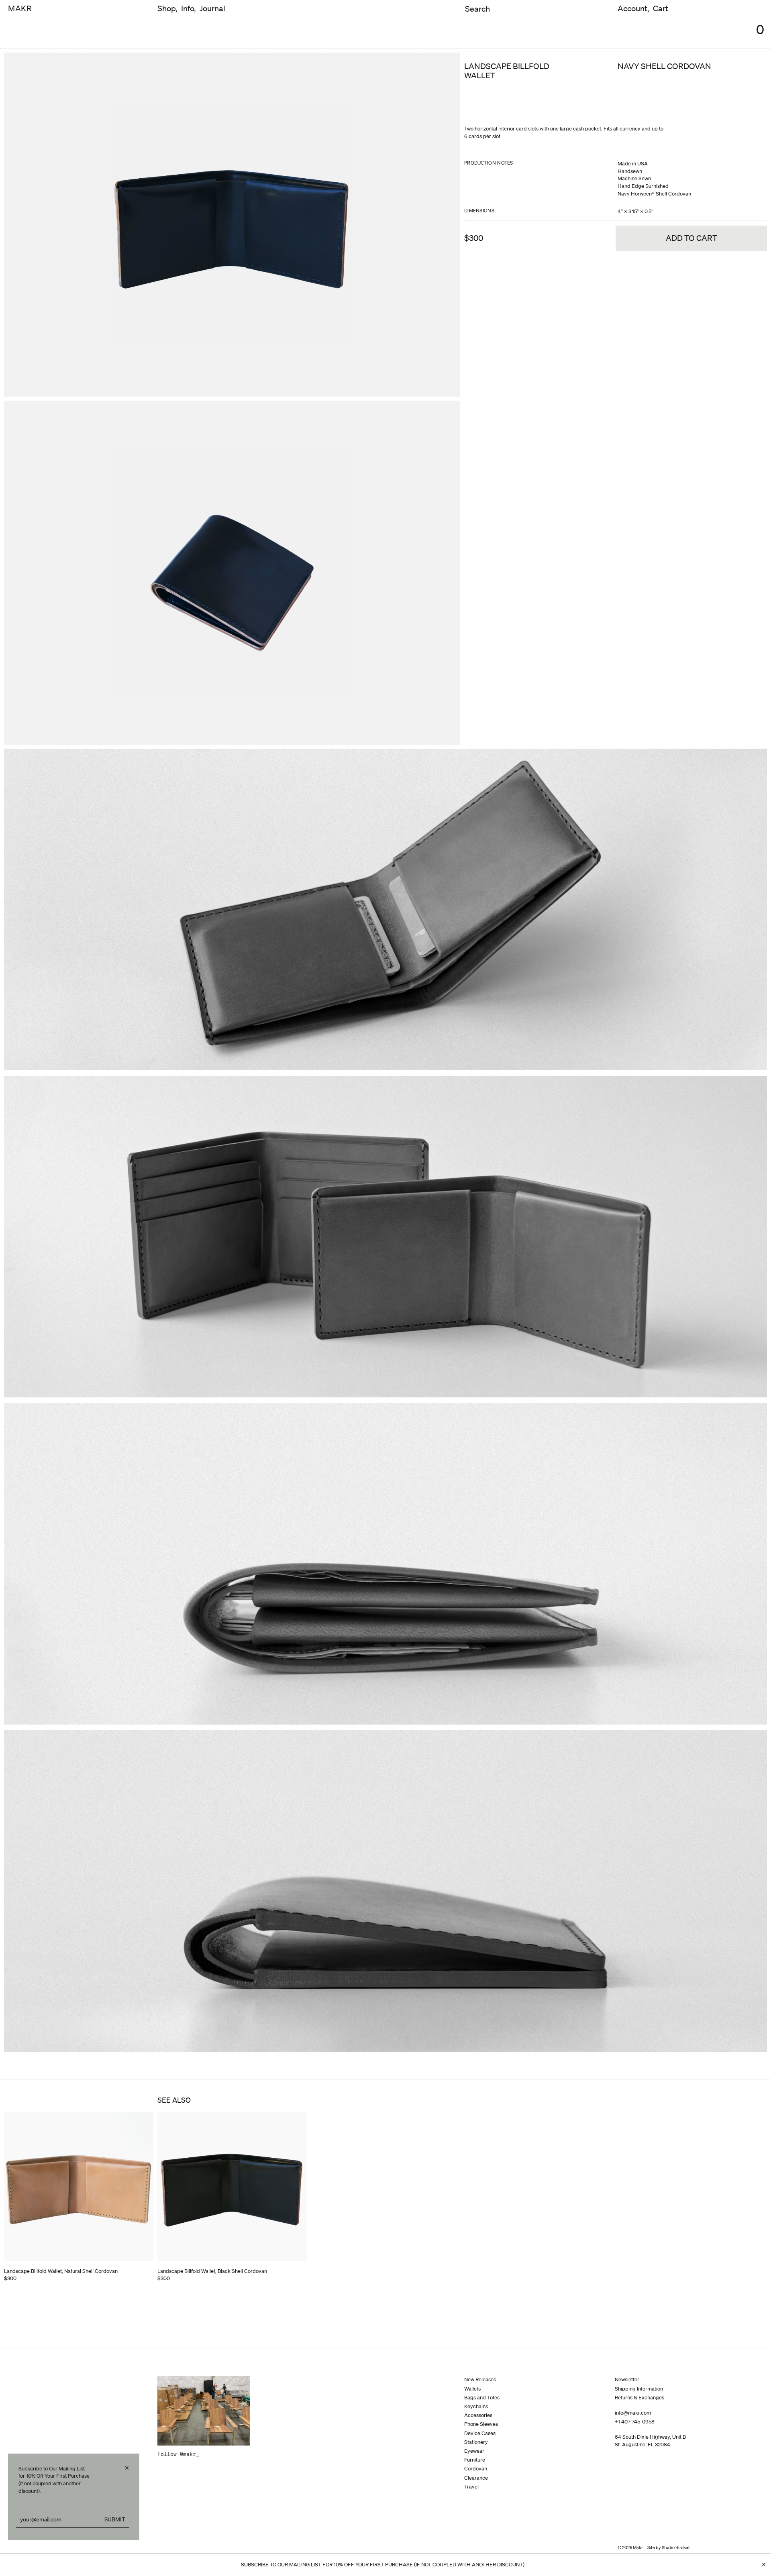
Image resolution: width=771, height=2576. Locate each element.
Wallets (472, 2389)
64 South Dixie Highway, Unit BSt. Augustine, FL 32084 (650, 2441)
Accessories (478, 2415)
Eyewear (474, 2451)
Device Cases (480, 2433)
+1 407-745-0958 (635, 2422)
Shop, (167, 9)
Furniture (475, 2460)
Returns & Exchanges (639, 2398)
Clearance (476, 2478)
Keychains (476, 2406)
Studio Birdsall (676, 2547)
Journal (212, 9)
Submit (115, 2519)
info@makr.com (633, 2413)
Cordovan (476, 2469)
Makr (20, 9)
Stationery (476, 2442)
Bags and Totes (482, 2398)
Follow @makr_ (178, 2454)
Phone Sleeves (481, 2424)
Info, (188, 9)
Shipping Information (639, 2389)
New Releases (480, 2379)
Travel (471, 2487)
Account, (633, 9)
